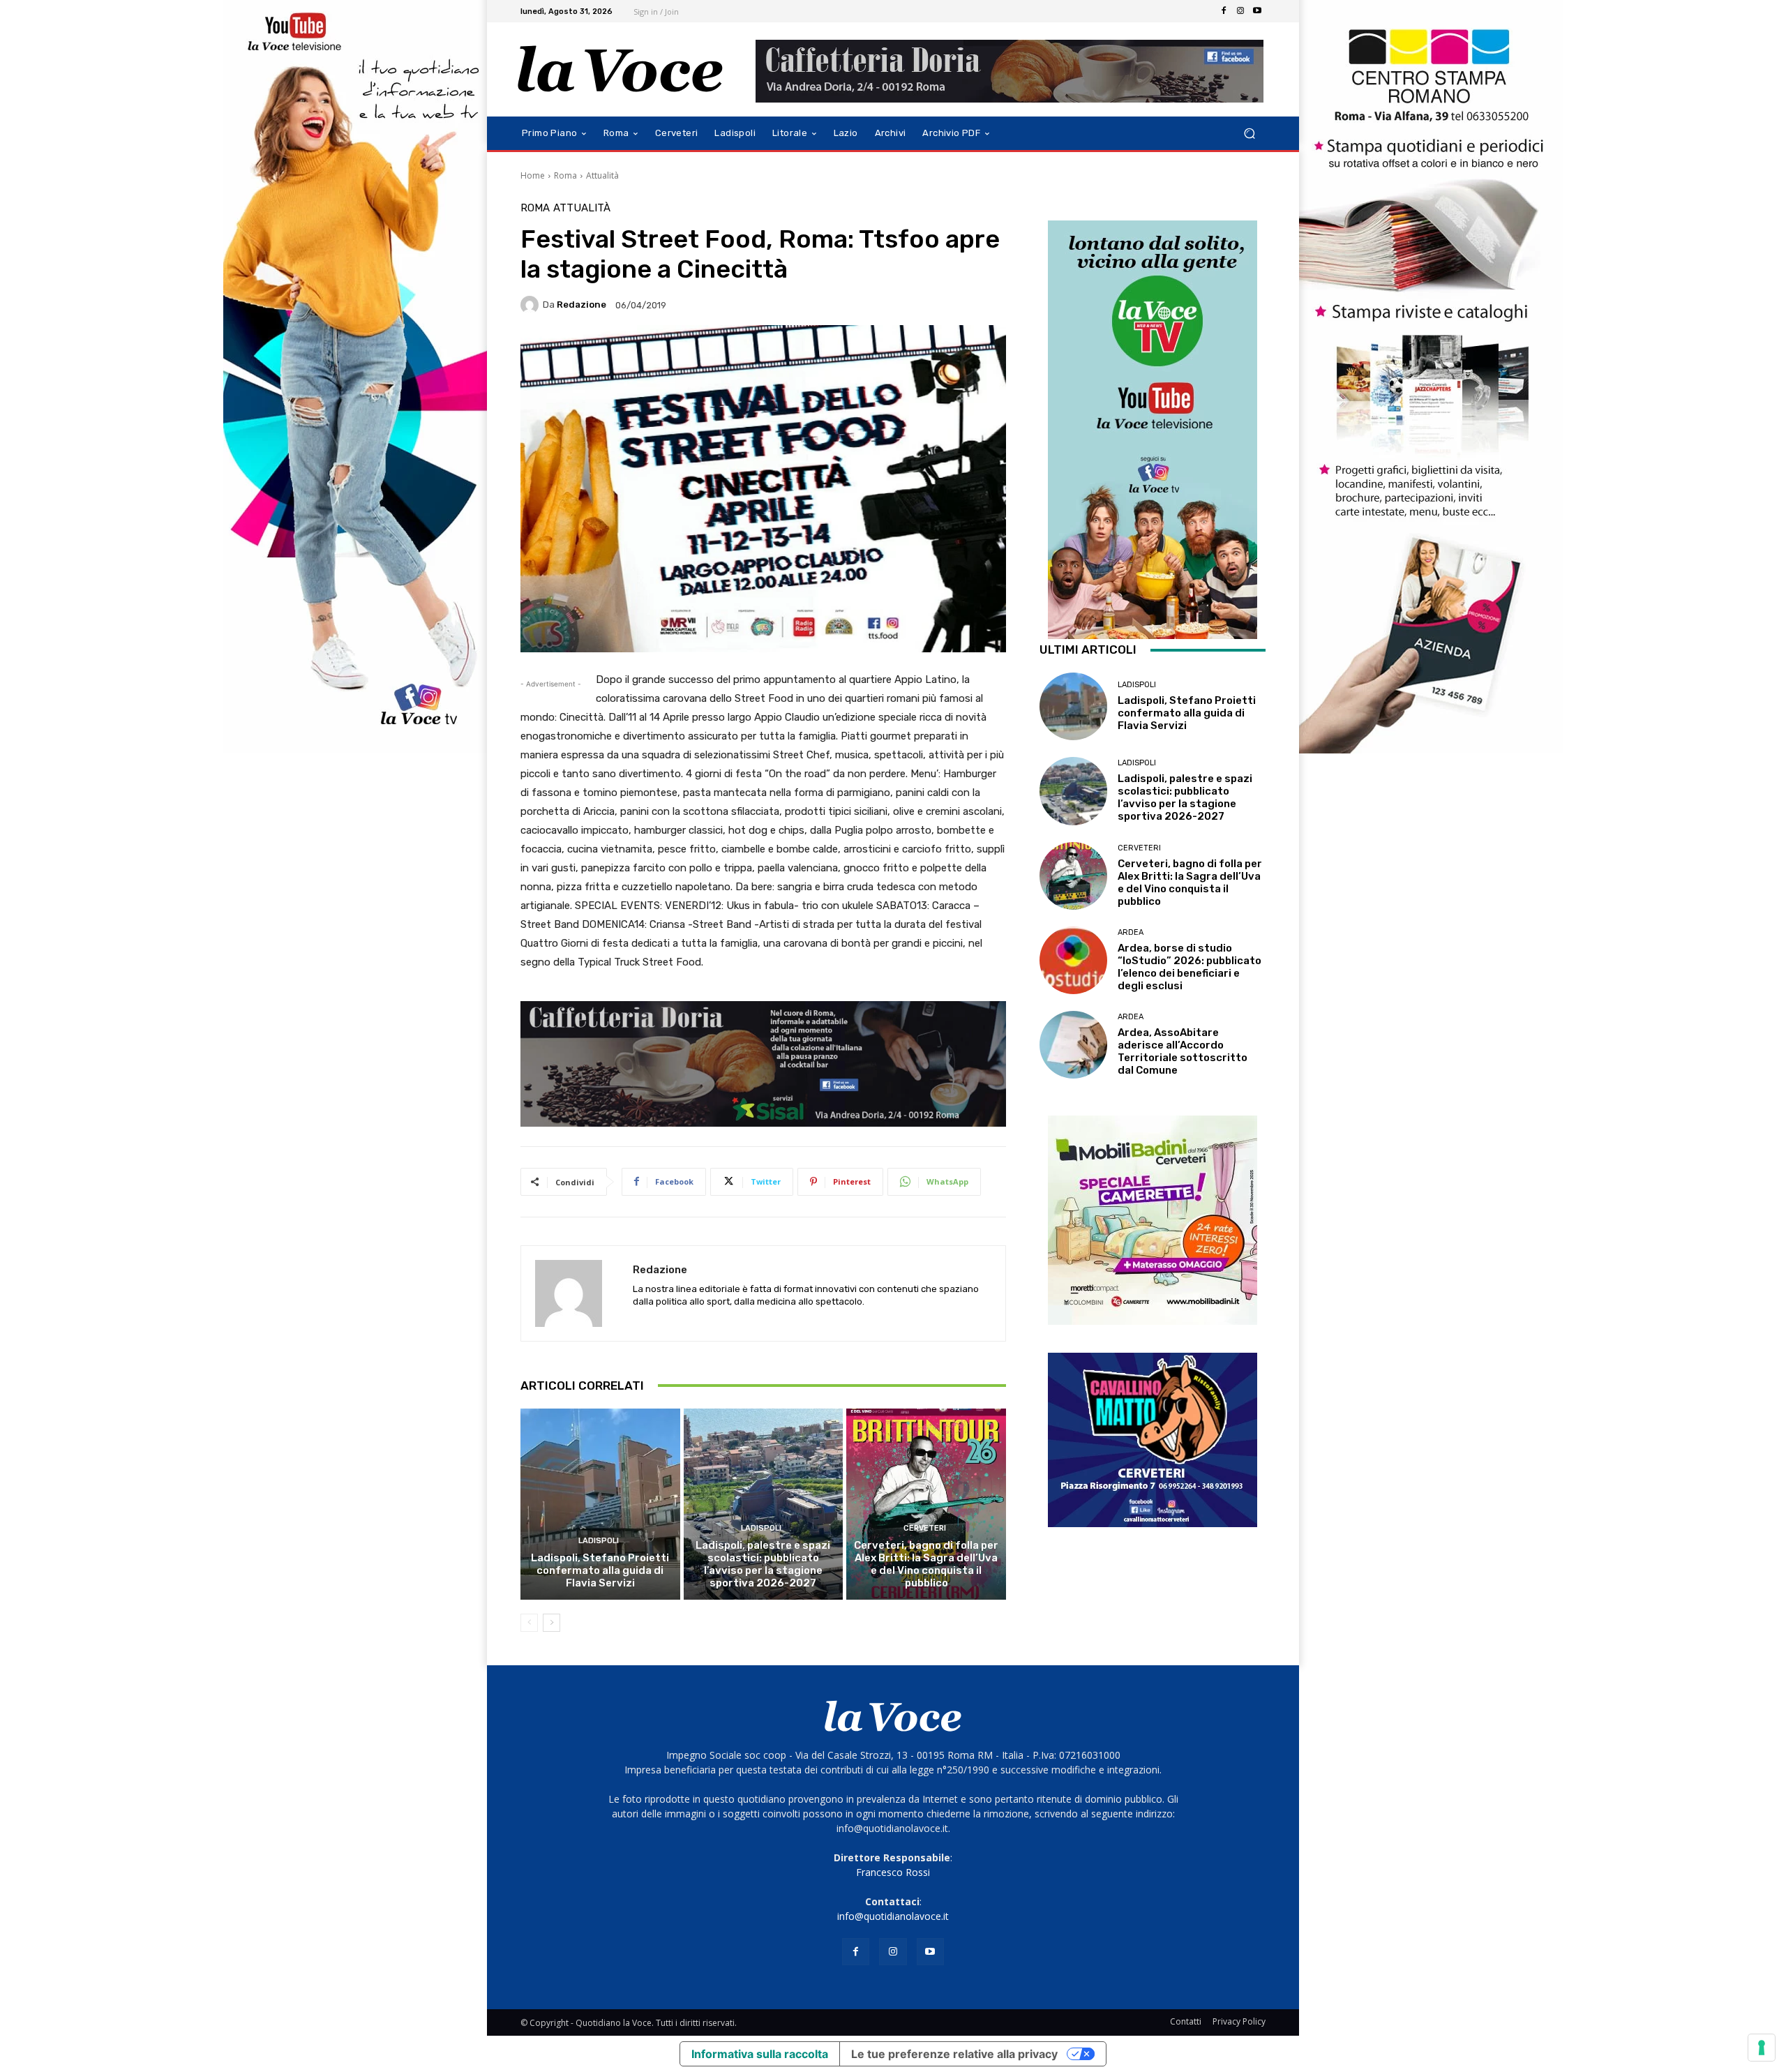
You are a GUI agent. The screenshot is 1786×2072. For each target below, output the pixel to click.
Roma (565, 175)
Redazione (581, 305)
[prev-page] (529, 1623)
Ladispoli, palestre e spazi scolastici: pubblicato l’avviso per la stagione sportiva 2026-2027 (763, 1564)
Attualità (602, 175)
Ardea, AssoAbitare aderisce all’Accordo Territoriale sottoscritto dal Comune (1183, 1051)
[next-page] (551, 1623)
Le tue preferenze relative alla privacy (954, 2054)
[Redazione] (532, 305)
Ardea (1131, 932)
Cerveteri (925, 1528)
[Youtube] (1257, 11)
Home (533, 175)
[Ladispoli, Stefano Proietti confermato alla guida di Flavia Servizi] (600, 1504)
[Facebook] (1224, 11)
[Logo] (621, 69)
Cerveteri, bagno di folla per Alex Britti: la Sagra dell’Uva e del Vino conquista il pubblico (926, 1564)
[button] (1249, 134)
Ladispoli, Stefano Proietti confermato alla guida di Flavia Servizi (600, 1570)
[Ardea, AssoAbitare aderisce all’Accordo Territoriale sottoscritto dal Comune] (1073, 1045)
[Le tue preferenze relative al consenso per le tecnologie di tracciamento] (1762, 2048)
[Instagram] (1240, 11)
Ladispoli (599, 1541)
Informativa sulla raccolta (760, 2054)
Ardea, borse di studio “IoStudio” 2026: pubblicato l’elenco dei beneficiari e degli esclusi (1190, 967)
